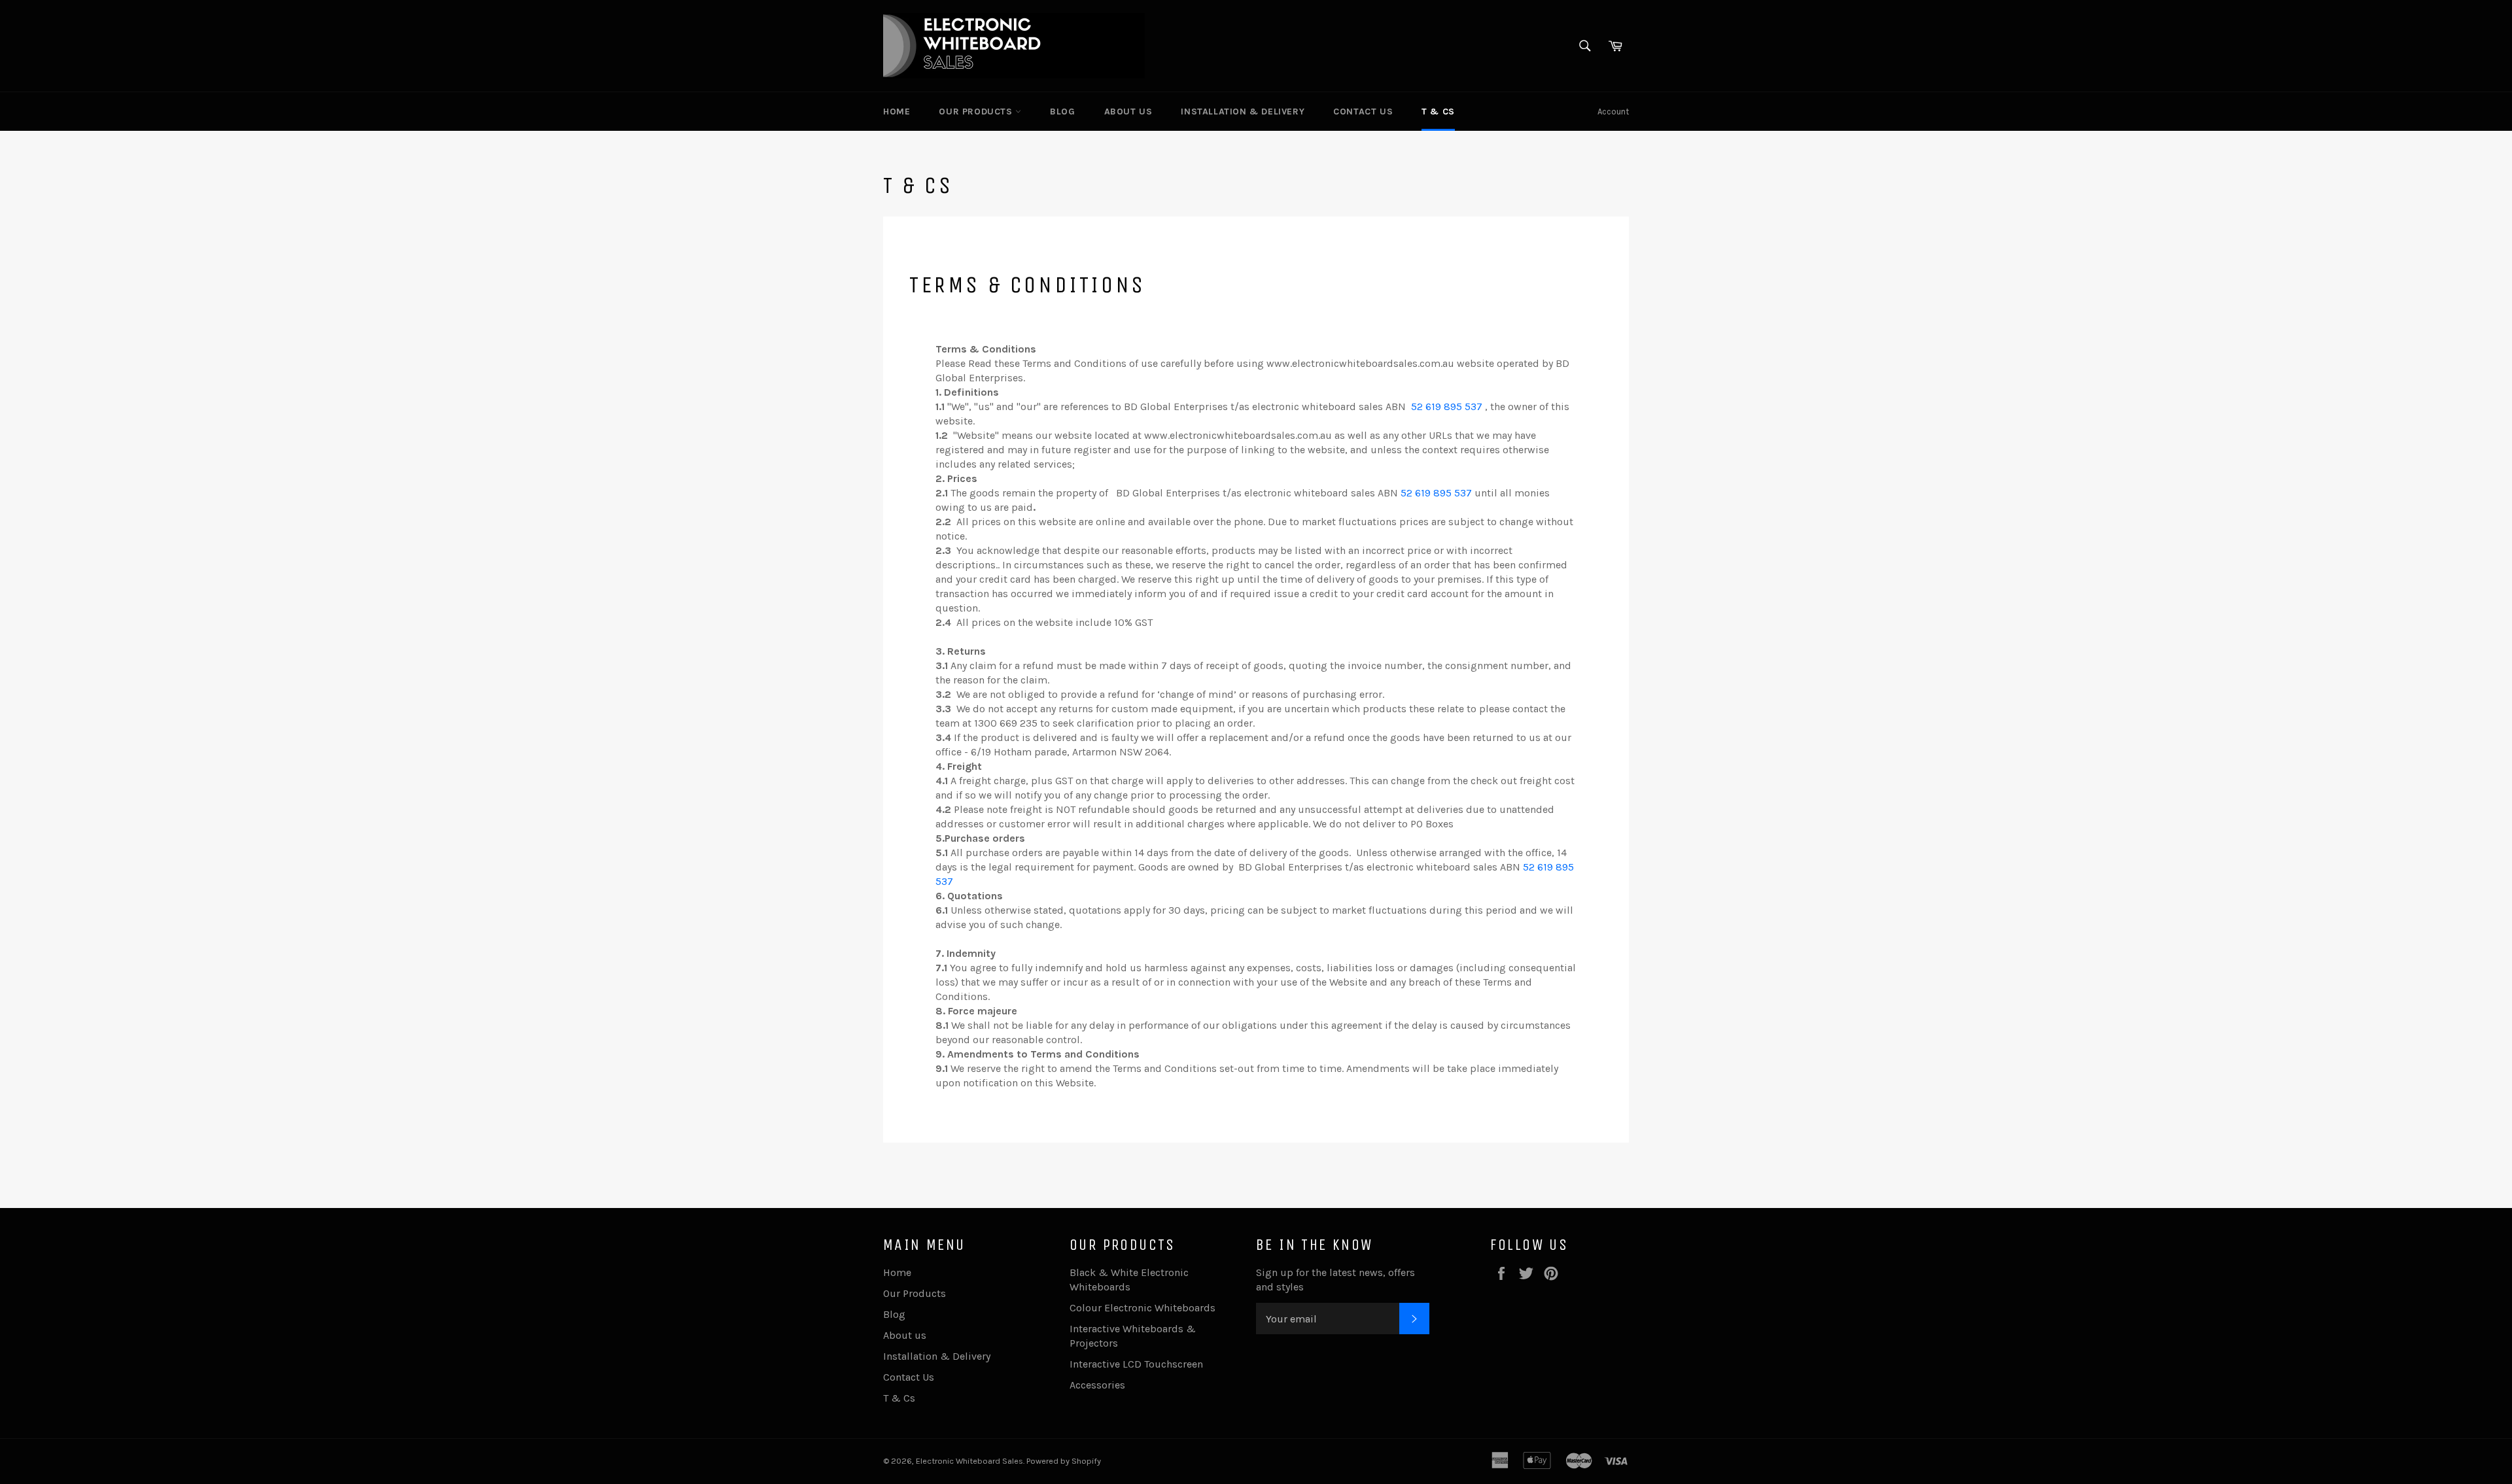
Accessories (1097, 1385)
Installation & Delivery (1243, 112)
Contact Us (1363, 112)
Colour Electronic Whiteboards (1143, 1308)
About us (1128, 112)
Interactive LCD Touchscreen (1136, 1364)
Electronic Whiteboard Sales (969, 1461)
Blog (1062, 112)
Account (1613, 112)
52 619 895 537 (1447, 406)
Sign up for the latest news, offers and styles (1335, 1280)
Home (897, 112)
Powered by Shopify (1064, 1461)
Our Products (977, 112)
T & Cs (1438, 112)
